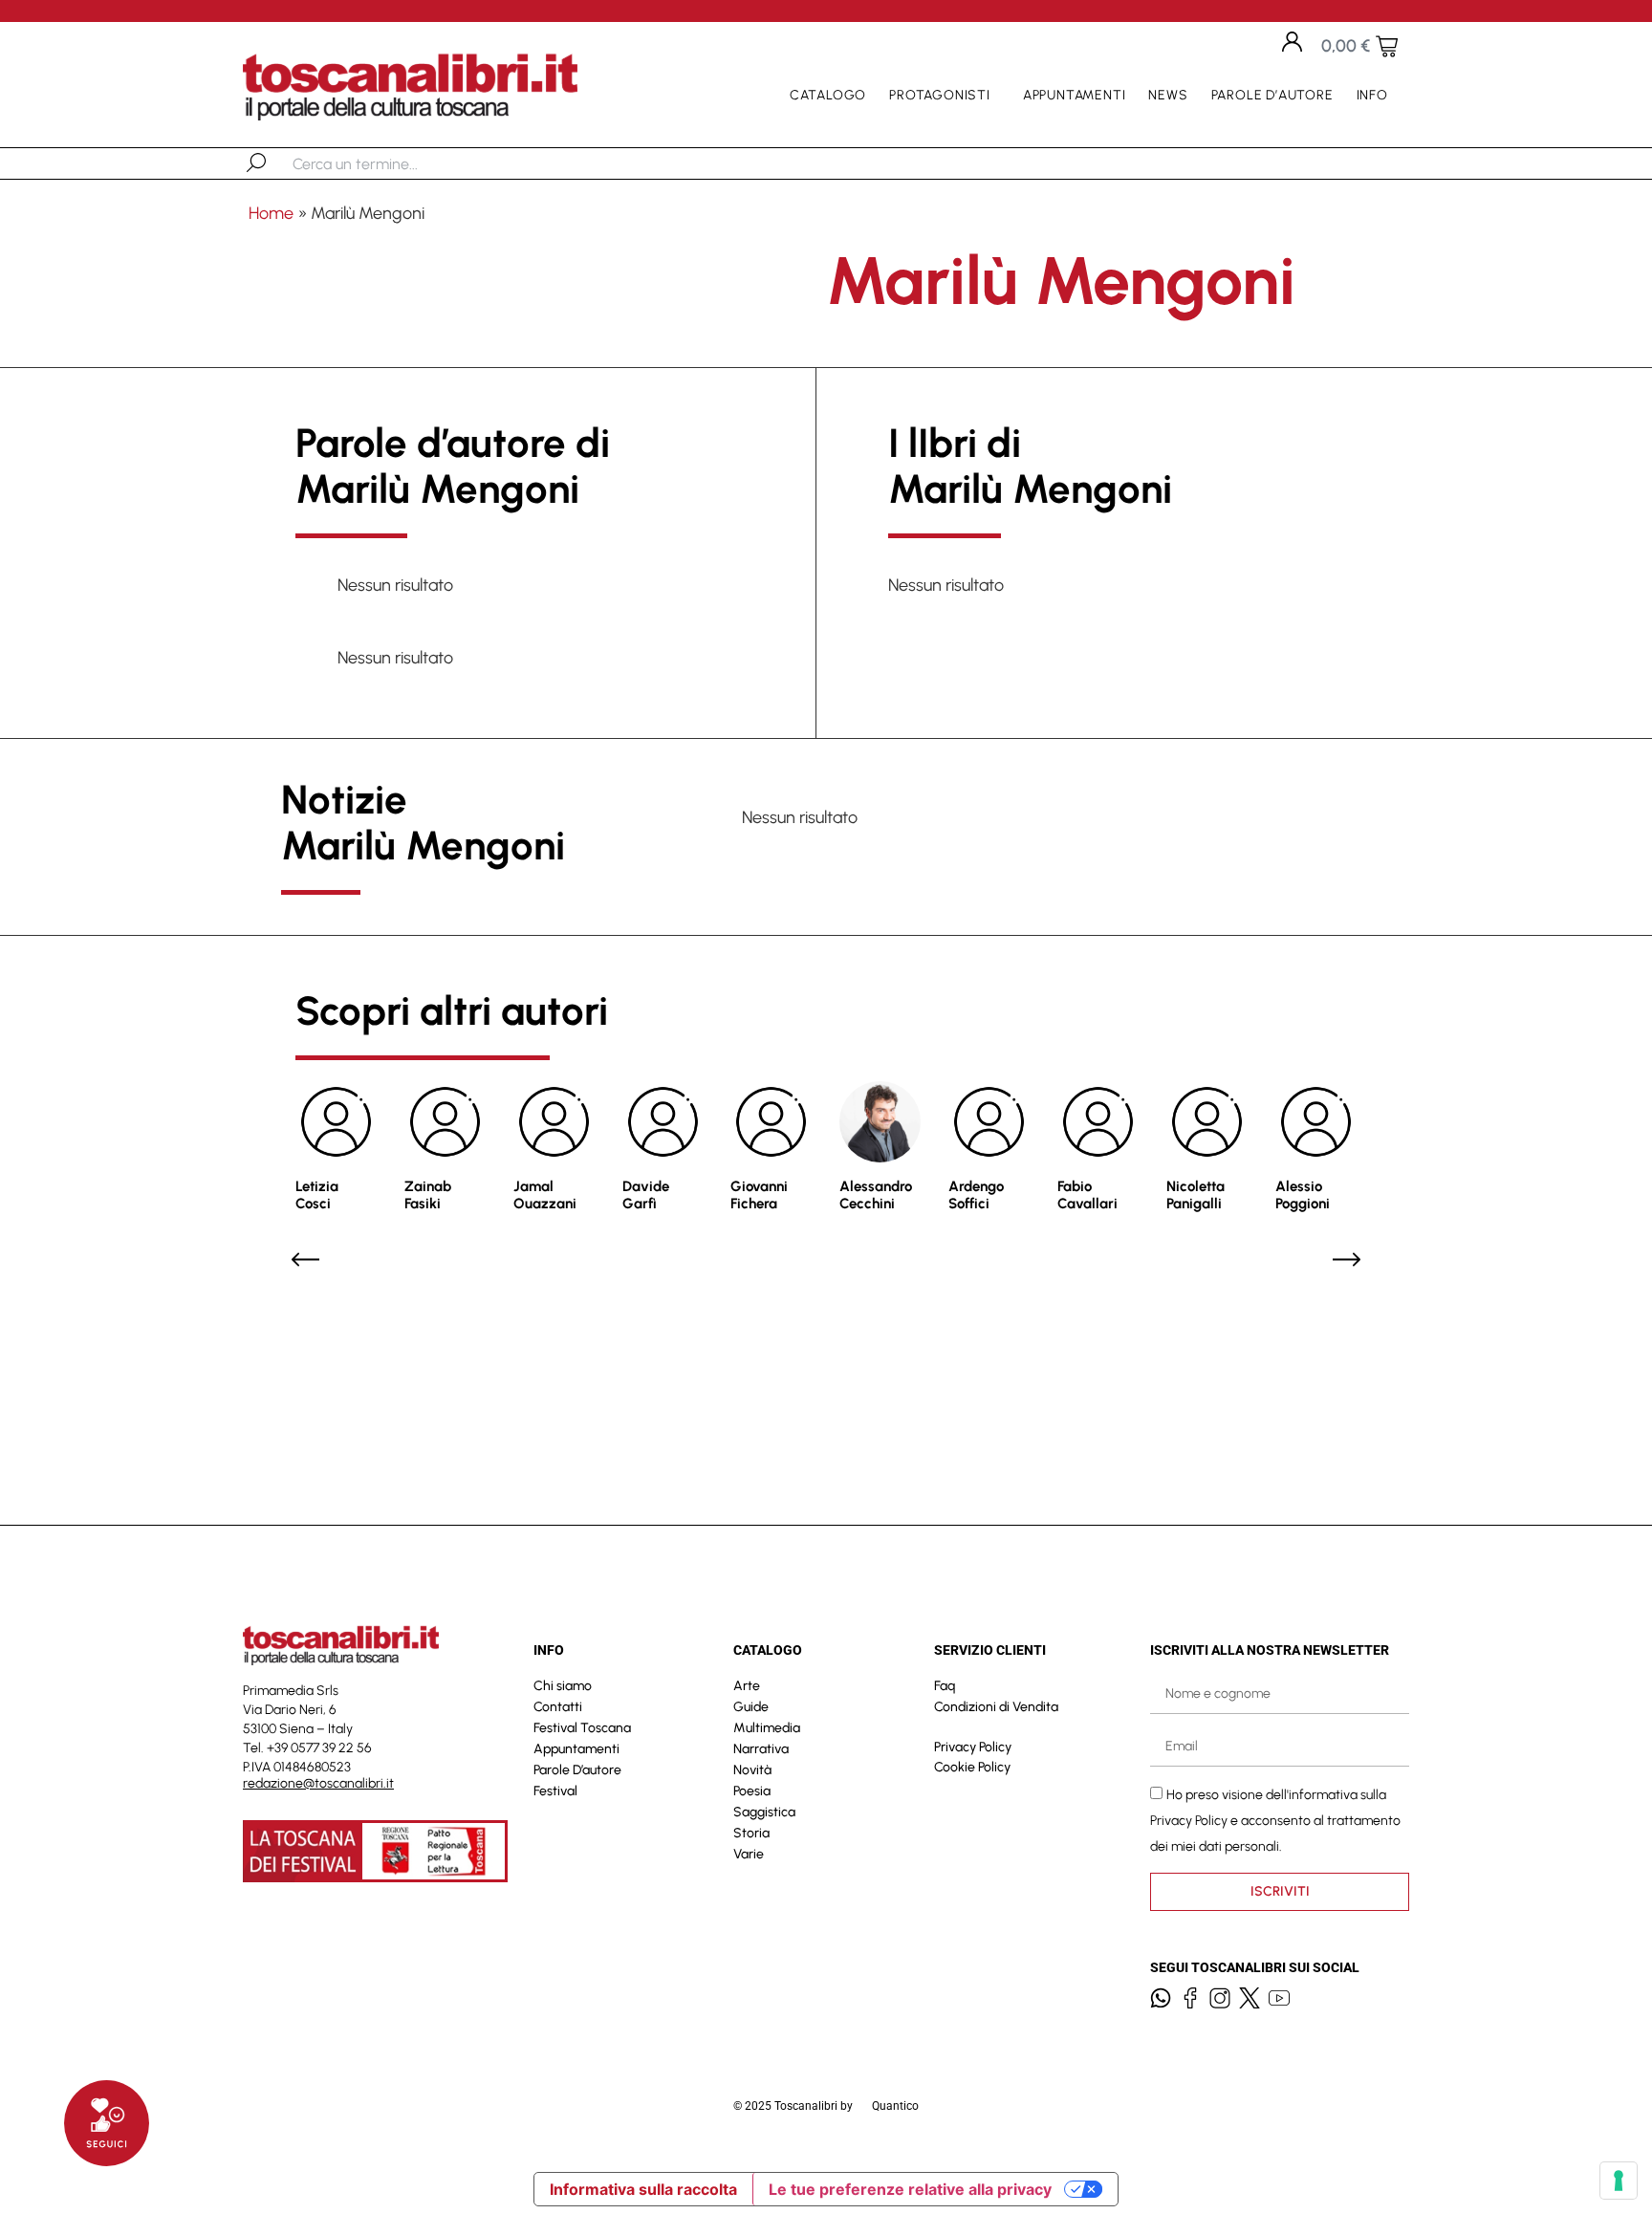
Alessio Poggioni (1303, 1195)
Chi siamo (563, 1686)
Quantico (895, 2106)
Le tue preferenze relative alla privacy (910, 2189)
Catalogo (828, 95)
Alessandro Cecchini (876, 1195)
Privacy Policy (973, 1747)
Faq (945, 1686)
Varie (749, 1854)
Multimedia (767, 1728)
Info (1372, 95)
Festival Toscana (582, 1728)
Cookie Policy (972, 1767)
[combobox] (391, 163)
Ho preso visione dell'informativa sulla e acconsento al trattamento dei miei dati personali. (1275, 1820)
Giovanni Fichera (759, 1195)
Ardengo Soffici (976, 1195)
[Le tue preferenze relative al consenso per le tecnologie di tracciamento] (1619, 2181)
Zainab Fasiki (428, 1195)
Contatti (558, 1707)
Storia (751, 1833)
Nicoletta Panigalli (1196, 1195)
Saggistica (764, 1812)
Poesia (752, 1791)
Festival (555, 1791)
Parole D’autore (1272, 95)
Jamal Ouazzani (545, 1195)
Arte (747, 1686)
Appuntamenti (1075, 95)
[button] (305, 1259)
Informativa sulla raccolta (643, 2189)
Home (271, 213)
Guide (751, 1707)
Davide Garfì (646, 1195)
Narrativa (761, 1749)
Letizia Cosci (317, 1195)
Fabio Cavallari (1087, 1195)
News (1168, 95)
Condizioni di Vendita (996, 1707)
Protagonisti (940, 95)
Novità (752, 1770)
